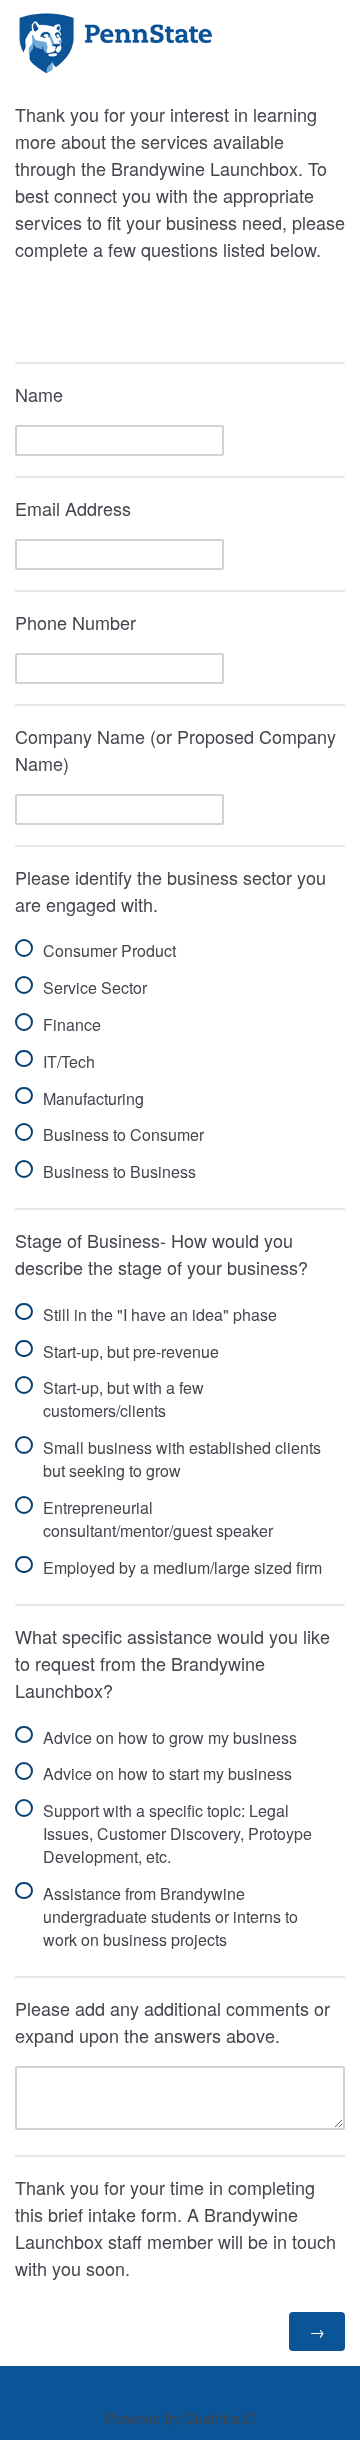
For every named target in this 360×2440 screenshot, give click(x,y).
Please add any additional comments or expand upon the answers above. (172, 2021)
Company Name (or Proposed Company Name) (175, 749)
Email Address (73, 508)
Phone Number (75, 622)
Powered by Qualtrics (172, 2418)
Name (39, 394)
